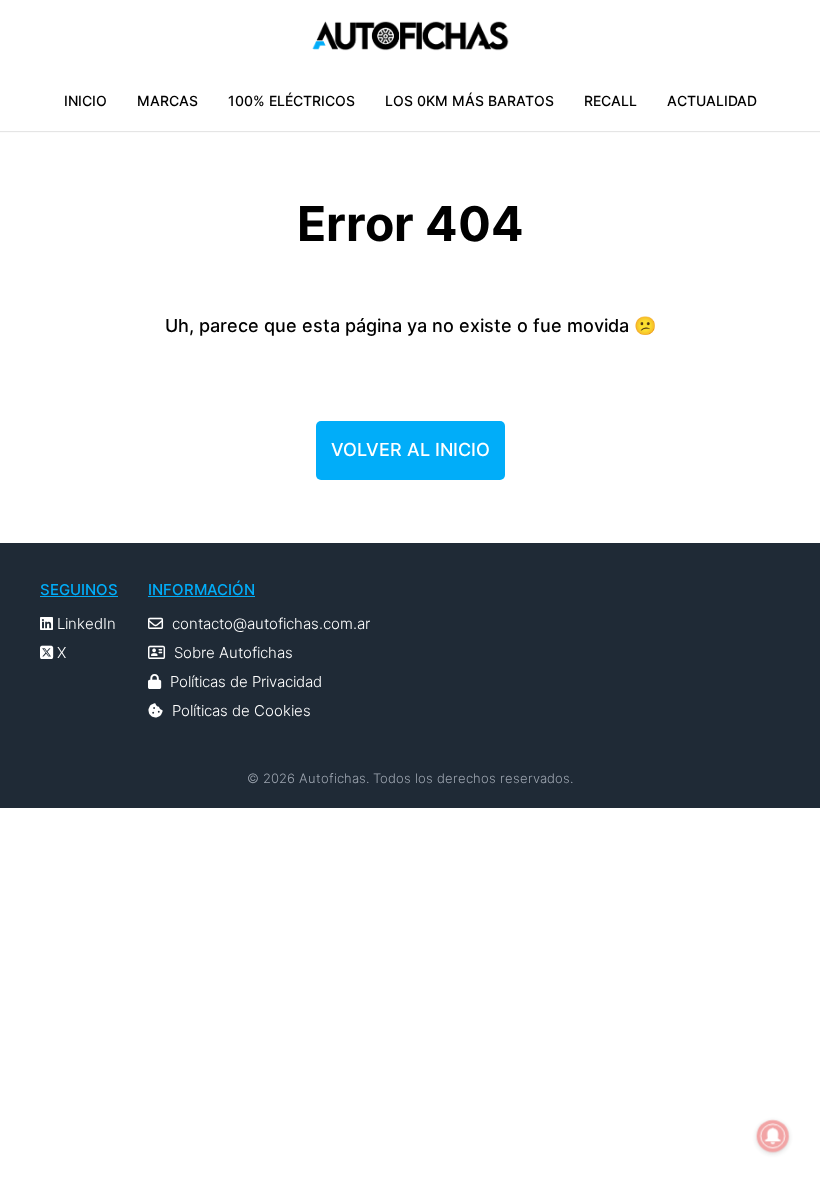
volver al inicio (410, 449)
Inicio (85, 100)
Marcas (167, 100)
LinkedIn (84, 623)
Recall (610, 100)
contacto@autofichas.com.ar (271, 623)
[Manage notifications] (773, 1136)
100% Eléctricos (291, 100)
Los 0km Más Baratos (469, 100)
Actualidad (712, 100)
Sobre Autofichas (233, 652)
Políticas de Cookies (241, 710)
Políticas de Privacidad (246, 681)
